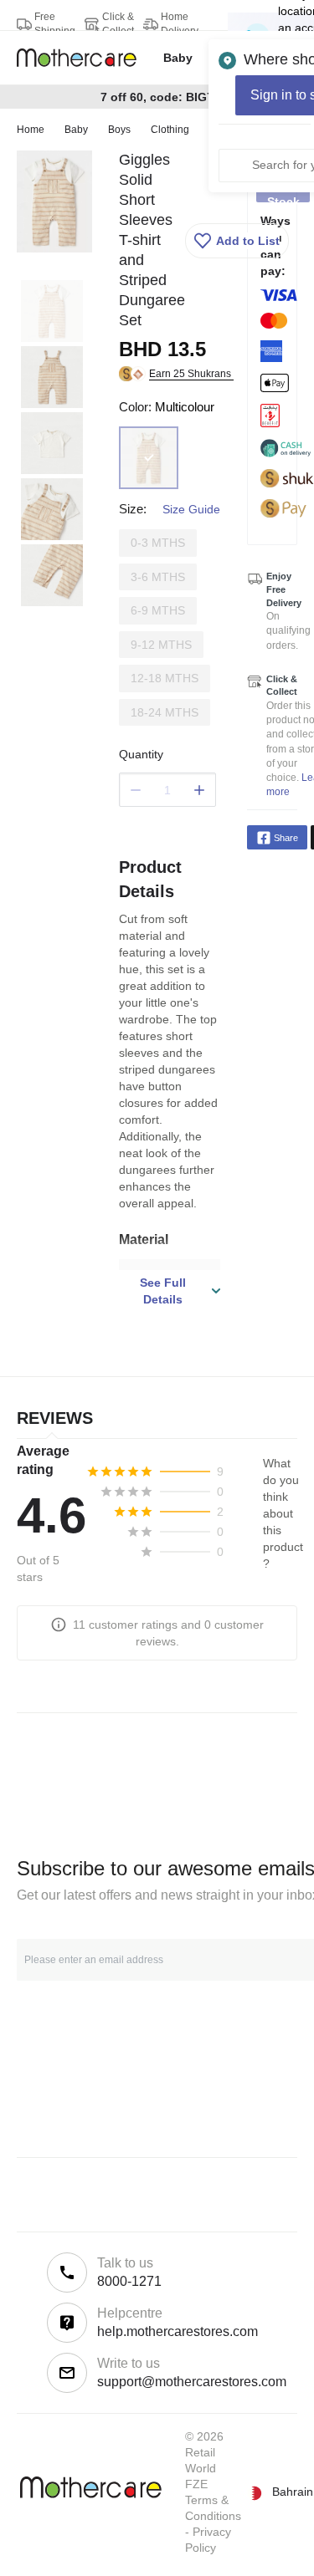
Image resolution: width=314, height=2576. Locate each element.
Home (31, 130)
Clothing (170, 130)
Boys (119, 130)
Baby (76, 130)
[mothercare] (83, 58)
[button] (237, 241)
